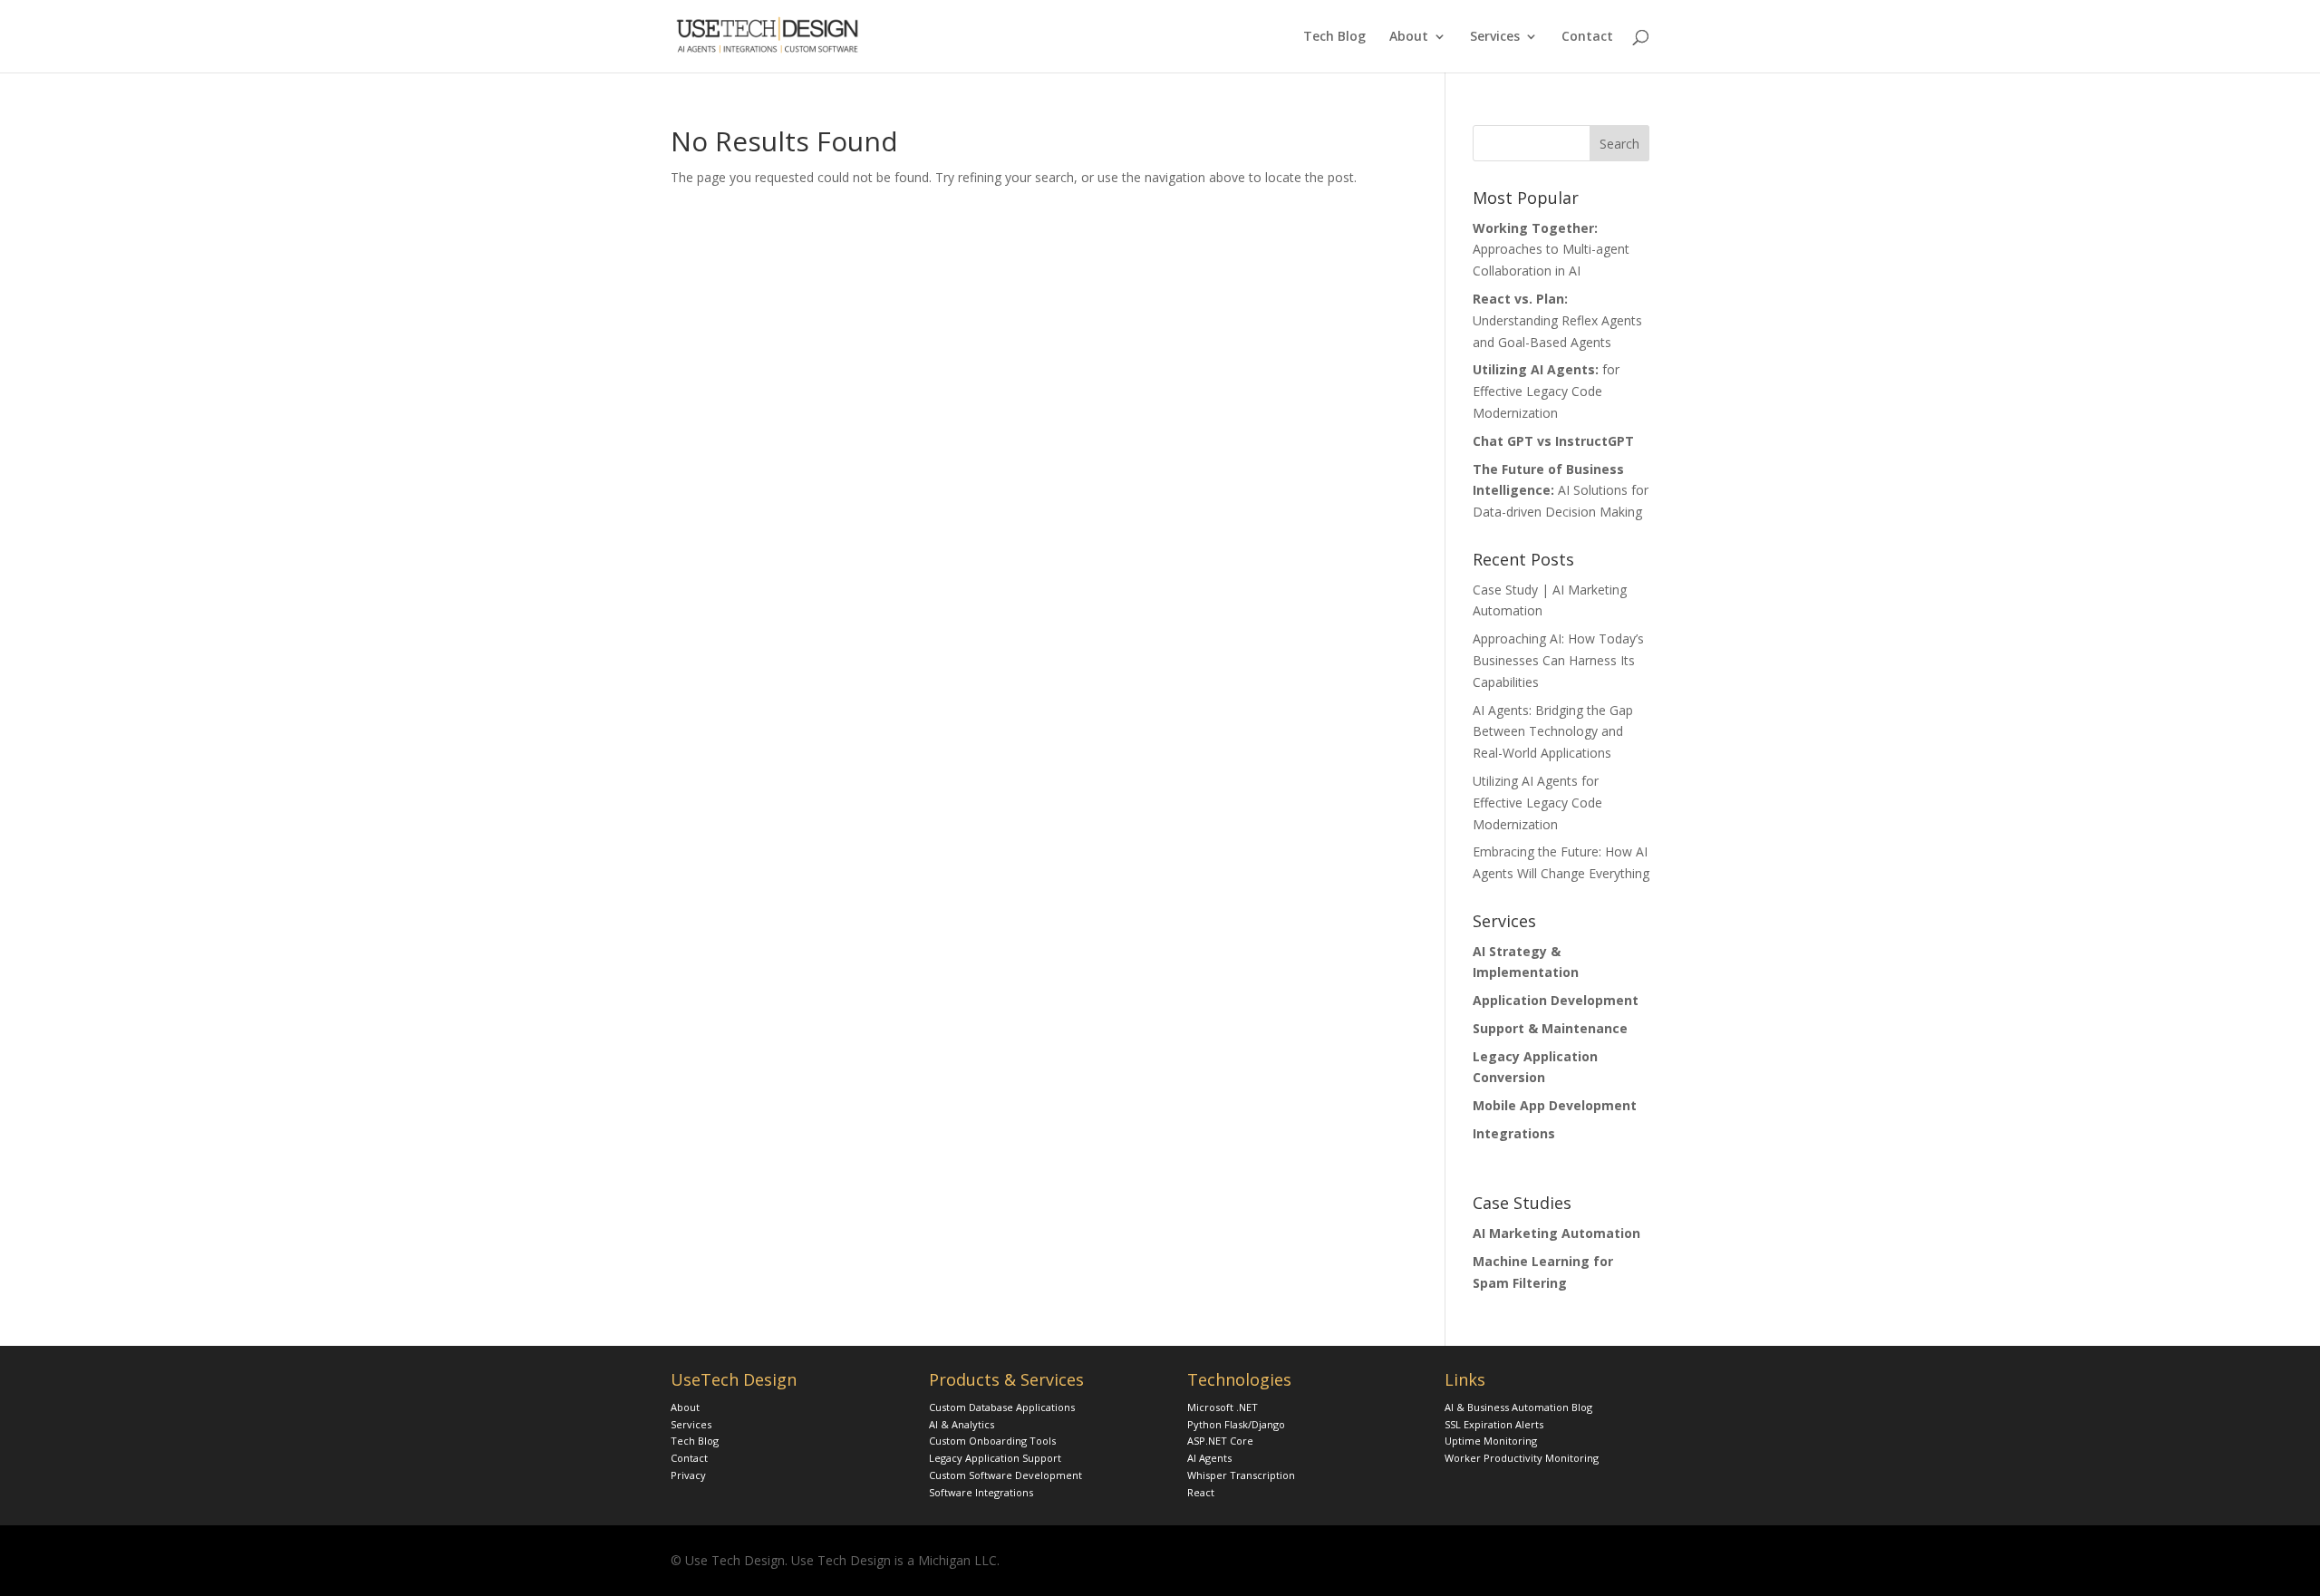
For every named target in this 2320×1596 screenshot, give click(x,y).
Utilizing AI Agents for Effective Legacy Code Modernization (1537, 803)
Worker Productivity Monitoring (1522, 1458)
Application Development (1556, 1000)
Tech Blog (1334, 37)
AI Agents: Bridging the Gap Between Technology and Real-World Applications (1553, 732)
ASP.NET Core (1220, 1441)
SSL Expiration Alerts (1494, 1424)
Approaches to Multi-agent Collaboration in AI (1551, 250)
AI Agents (1209, 1458)
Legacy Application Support (995, 1458)
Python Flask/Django (1236, 1424)
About (1409, 37)
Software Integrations (981, 1492)
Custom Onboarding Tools (992, 1441)
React (1201, 1492)
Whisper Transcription (1241, 1475)
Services (1495, 37)
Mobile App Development (1555, 1105)
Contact (1587, 37)
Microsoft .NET (1223, 1407)
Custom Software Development (1005, 1475)
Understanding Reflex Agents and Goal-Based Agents (1557, 320)
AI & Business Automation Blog (1518, 1407)
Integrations (1514, 1133)
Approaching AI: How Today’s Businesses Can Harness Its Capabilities (1558, 660)
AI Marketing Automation (1556, 1233)
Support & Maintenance (1550, 1028)
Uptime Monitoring (1491, 1441)
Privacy (688, 1475)
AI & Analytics (962, 1424)
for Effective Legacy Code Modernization (1546, 391)
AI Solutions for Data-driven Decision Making (1561, 491)
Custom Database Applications (1002, 1407)
